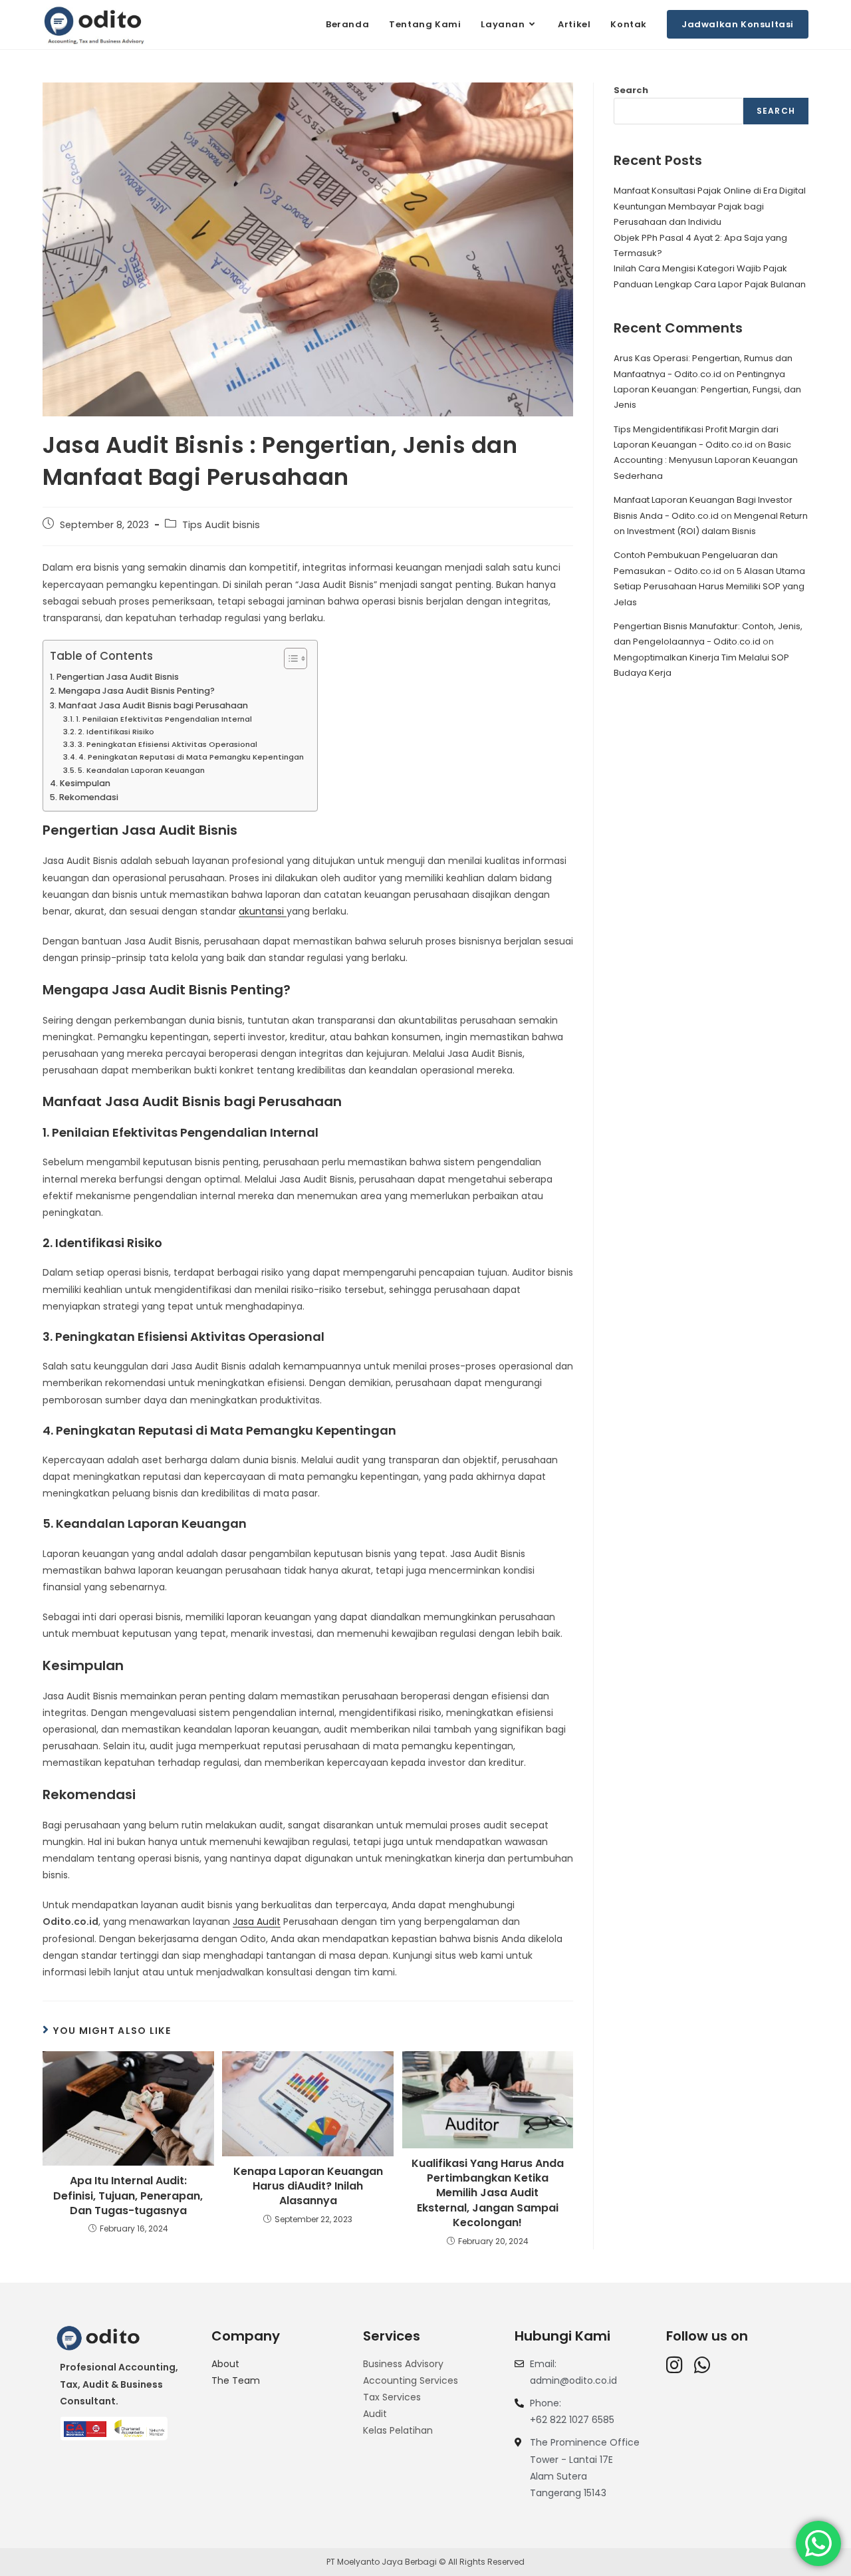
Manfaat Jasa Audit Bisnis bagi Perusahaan (153, 705)
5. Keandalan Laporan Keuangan (141, 770)
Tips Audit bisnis (221, 525)
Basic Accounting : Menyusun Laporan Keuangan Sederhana (706, 460)
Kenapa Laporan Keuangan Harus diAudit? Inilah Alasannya (308, 2187)
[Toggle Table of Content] (289, 658)
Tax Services (392, 2397)
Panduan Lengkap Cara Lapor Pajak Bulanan (710, 284)
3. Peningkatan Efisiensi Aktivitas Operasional (168, 744)
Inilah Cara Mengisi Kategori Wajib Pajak (700, 268)
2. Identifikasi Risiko (116, 732)
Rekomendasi (89, 797)
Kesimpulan (85, 783)
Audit (375, 2414)
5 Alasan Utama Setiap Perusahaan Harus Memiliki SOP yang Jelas (709, 587)
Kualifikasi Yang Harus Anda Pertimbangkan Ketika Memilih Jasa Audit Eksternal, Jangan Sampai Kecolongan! (488, 2194)
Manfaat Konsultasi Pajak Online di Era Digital (710, 191)
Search (631, 90)
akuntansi (263, 911)
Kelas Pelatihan (398, 2430)
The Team (236, 2380)
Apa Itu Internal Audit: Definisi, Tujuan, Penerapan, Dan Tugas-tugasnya (128, 2196)
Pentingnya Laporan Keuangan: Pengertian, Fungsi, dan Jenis (707, 390)
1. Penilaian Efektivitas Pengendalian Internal (164, 719)
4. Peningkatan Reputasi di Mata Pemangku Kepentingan (191, 757)
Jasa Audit (257, 1922)
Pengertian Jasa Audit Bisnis (118, 677)
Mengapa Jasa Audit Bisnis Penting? (137, 691)
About (225, 2364)
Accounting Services (411, 2380)
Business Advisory (403, 2364)
